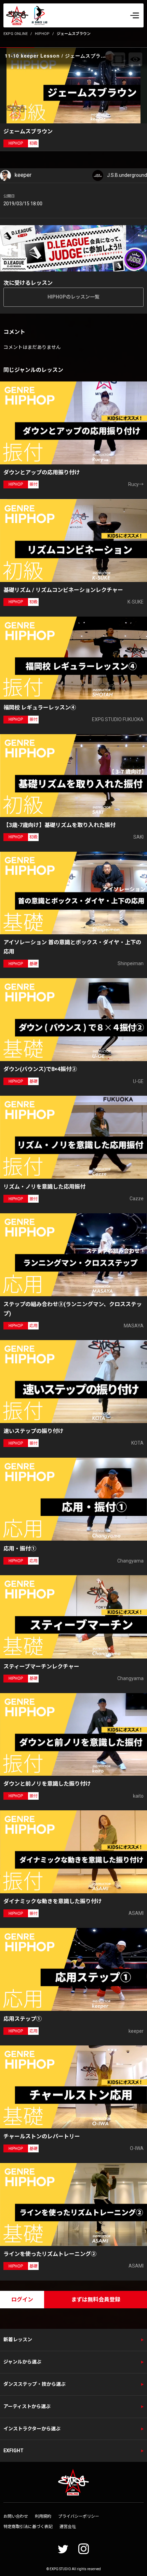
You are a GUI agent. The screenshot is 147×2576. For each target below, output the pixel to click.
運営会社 (68, 2527)
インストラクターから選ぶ (32, 2429)
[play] (75, 85)
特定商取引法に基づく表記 (28, 2527)
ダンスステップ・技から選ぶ (35, 2384)
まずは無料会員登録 (96, 2300)
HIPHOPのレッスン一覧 (73, 297)
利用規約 (43, 2516)
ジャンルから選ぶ (22, 2362)
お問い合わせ (16, 2516)
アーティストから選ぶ (27, 2406)
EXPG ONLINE (16, 34)
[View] (135, 59)
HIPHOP (42, 34)
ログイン (22, 2300)
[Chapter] (118, 59)
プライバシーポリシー (79, 2516)
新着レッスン (18, 2340)
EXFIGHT (14, 2451)
